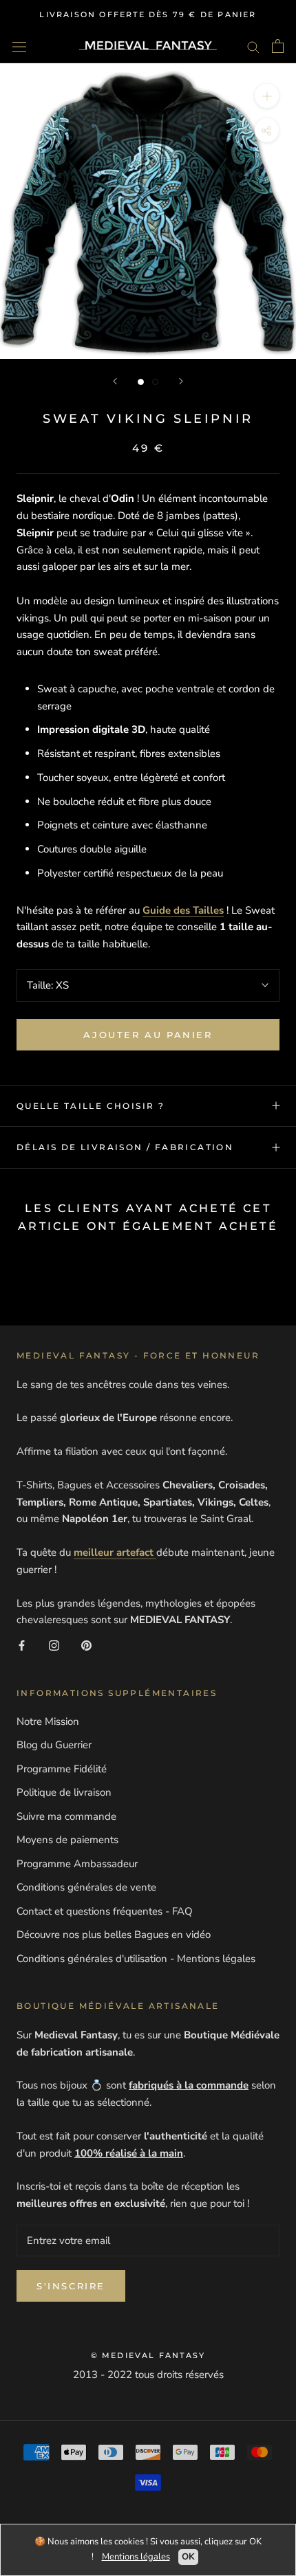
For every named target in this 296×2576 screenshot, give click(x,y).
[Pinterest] (86, 1645)
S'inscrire (71, 2286)
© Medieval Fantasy (148, 2355)
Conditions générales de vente (86, 1887)
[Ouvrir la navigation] (19, 46)
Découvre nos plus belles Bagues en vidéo (114, 1935)
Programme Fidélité (62, 1769)
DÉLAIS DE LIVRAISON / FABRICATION (125, 1147)
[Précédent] (115, 381)
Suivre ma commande (66, 1816)
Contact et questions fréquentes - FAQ (105, 1911)
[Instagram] (54, 1645)
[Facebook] (22, 1645)
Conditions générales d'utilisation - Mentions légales (136, 1959)
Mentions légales (136, 2557)
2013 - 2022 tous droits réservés (148, 2375)
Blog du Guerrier (54, 1745)
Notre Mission (48, 1721)
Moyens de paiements (67, 1840)
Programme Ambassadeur (77, 1864)
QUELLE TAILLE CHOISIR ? (91, 1106)
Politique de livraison (64, 1792)
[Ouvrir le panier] (278, 46)
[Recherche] (253, 46)
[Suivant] (181, 381)
